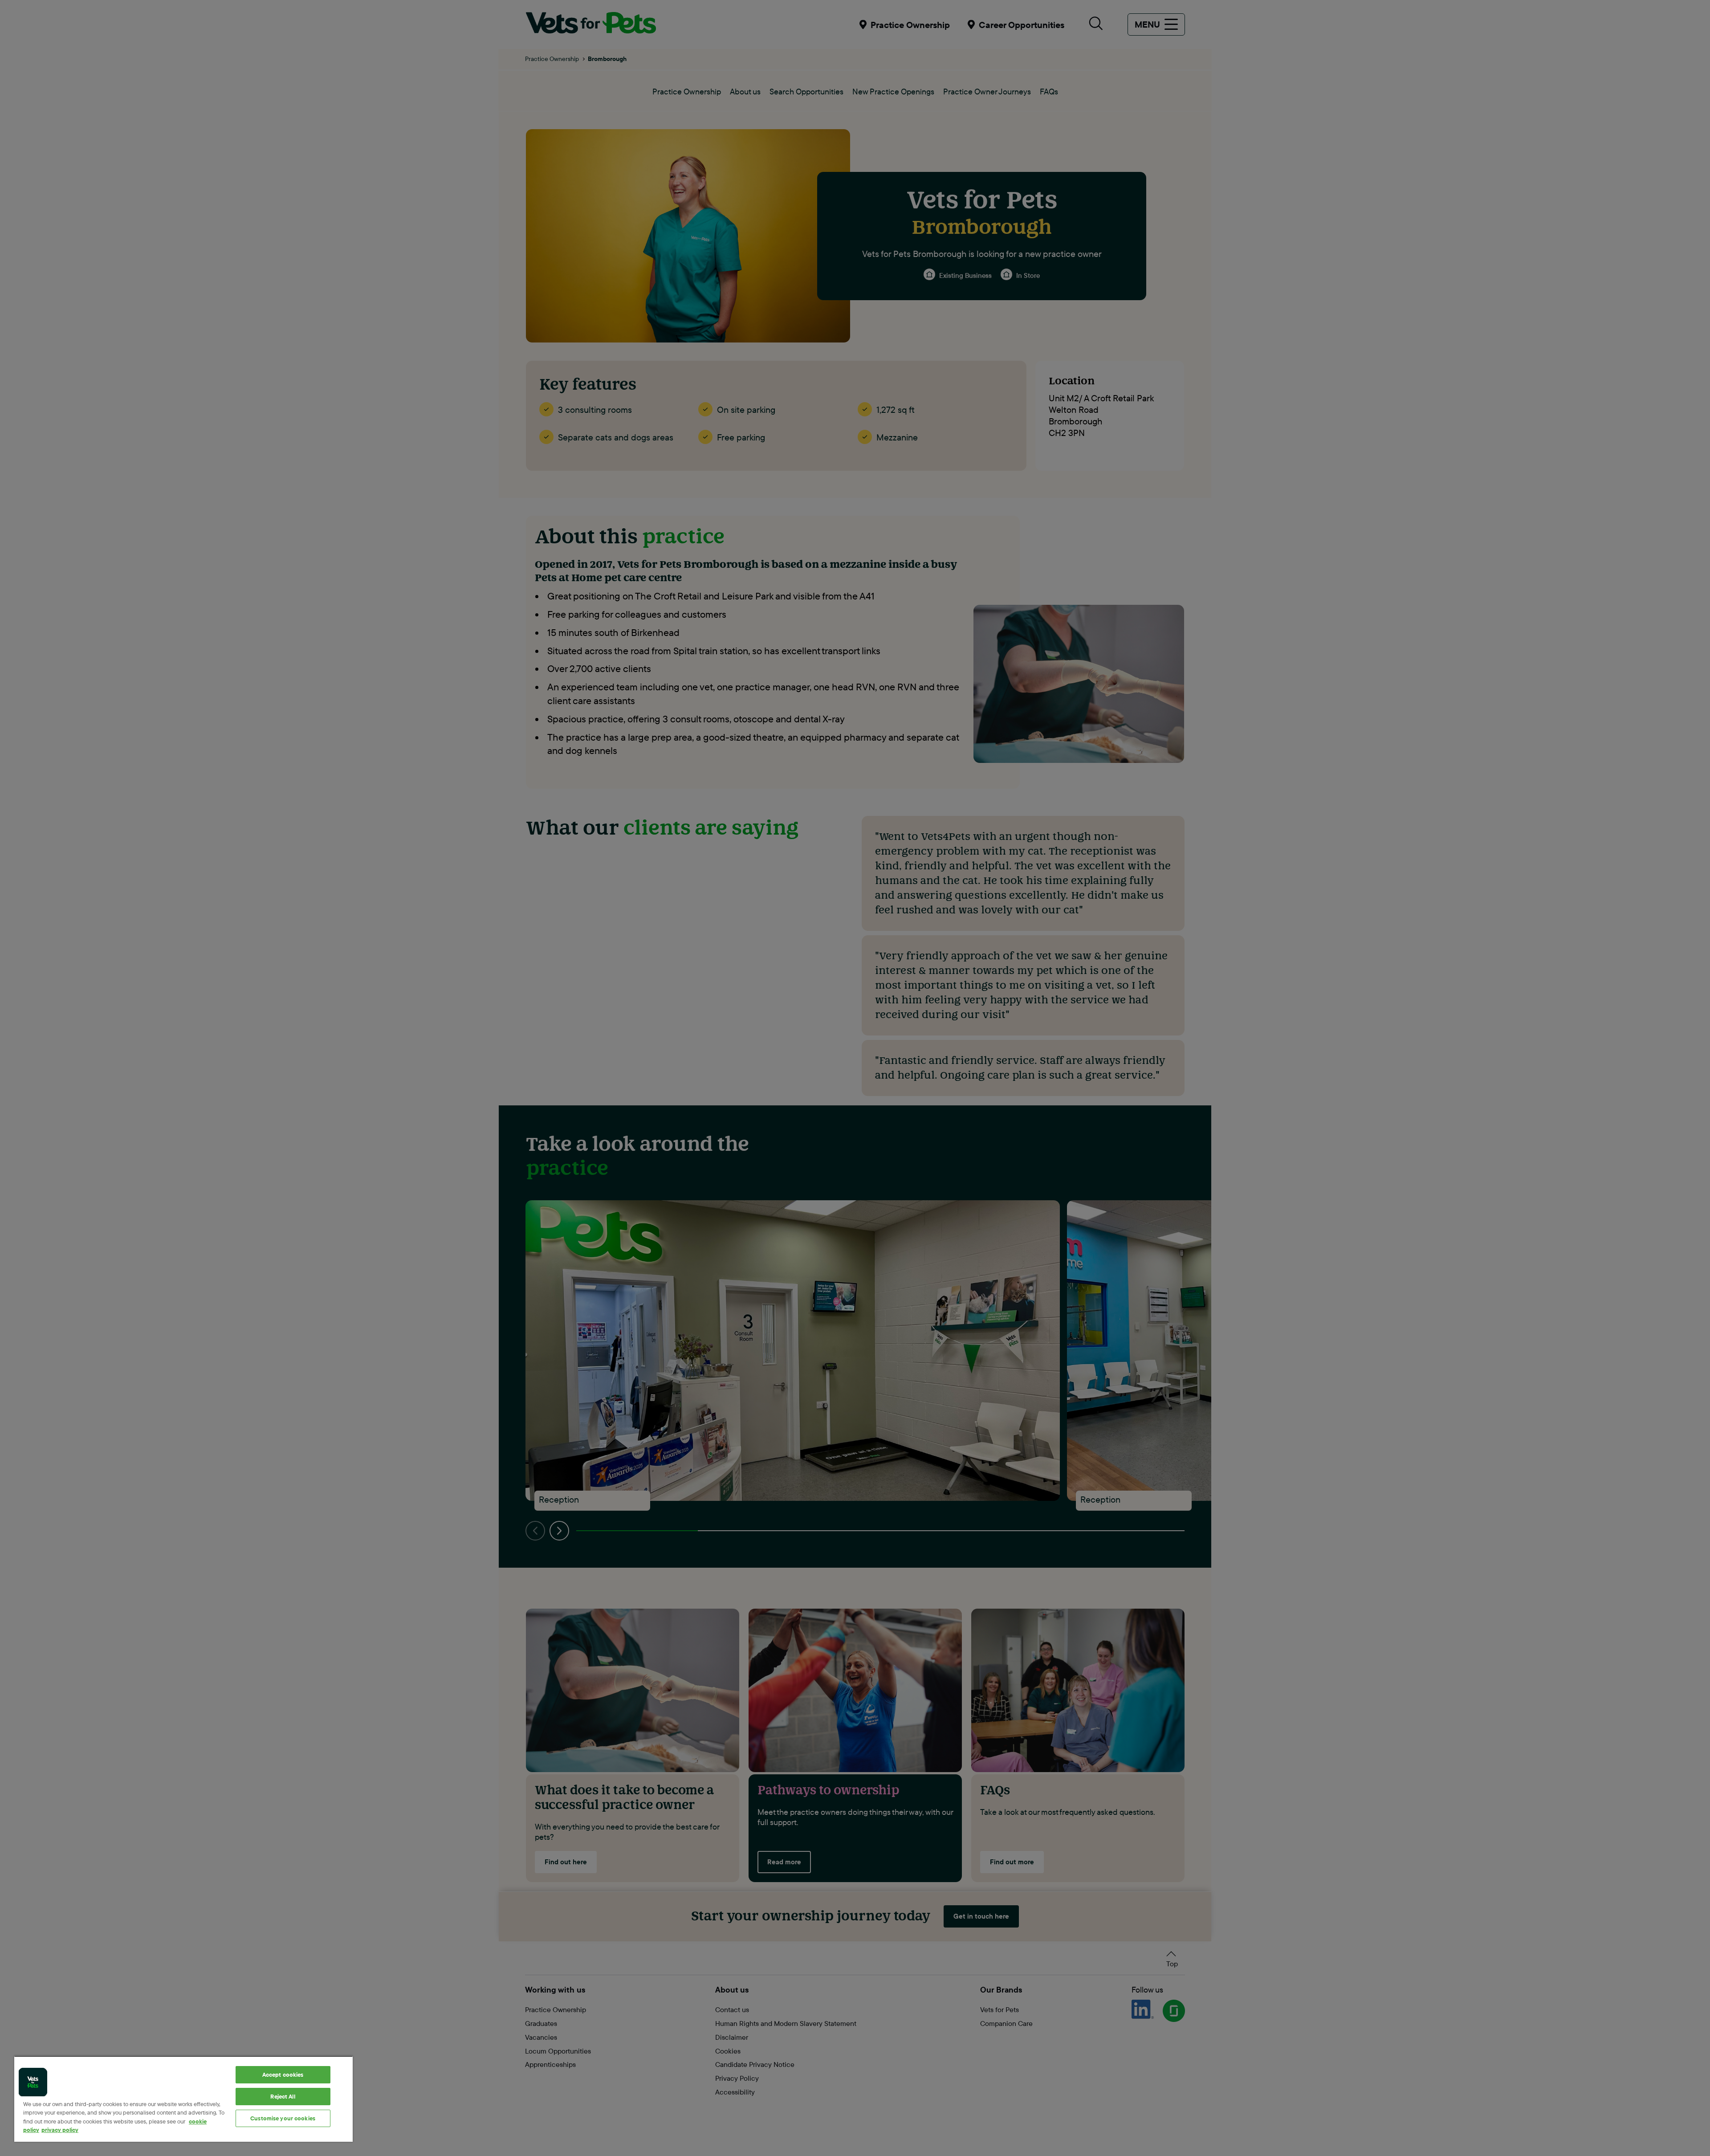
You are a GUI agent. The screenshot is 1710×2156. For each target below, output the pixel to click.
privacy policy (60, 2130)
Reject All (283, 2096)
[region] (183, 2099)
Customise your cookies (283, 2118)
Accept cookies (283, 2074)
